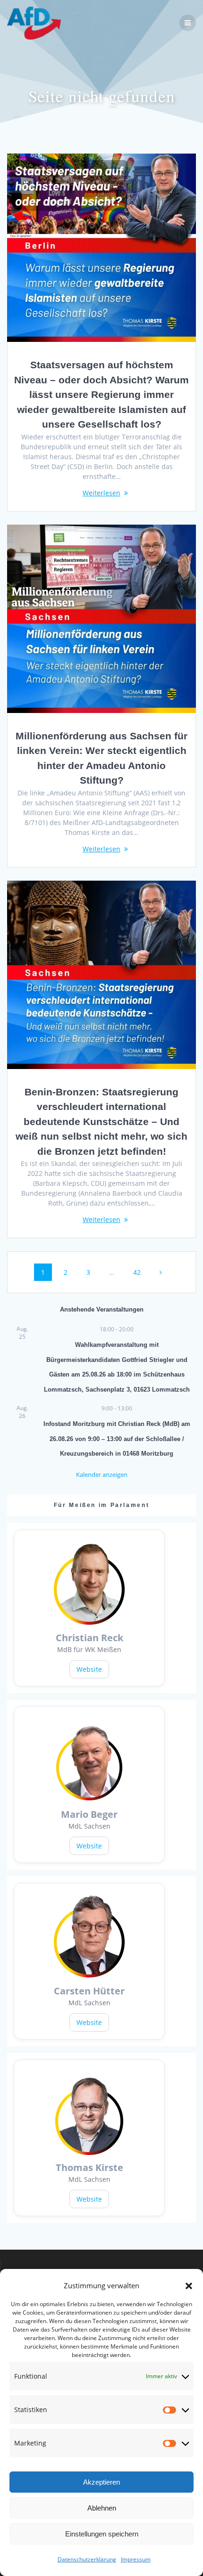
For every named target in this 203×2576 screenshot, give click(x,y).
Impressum (136, 2559)
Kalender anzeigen (102, 1474)
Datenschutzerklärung (87, 2559)
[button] (189, 2286)
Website (89, 1669)
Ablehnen (102, 2508)
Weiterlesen (101, 493)
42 (140, 1272)
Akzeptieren (101, 2482)
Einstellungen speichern (102, 2534)
